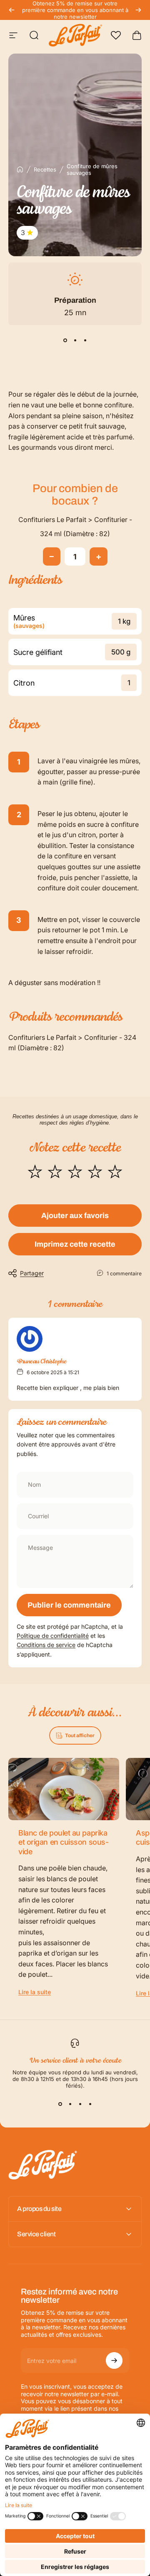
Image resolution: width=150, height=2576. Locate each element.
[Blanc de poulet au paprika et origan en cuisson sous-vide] (64, 1789)
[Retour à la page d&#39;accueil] (20, 169)
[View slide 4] (90, 2104)
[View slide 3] (85, 340)
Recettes (45, 169)
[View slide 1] (65, 340)
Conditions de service (46, 1645)
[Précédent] (12, 10)
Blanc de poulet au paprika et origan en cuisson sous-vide (63, 1842)
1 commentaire (124, 1273)
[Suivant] (138, 10)
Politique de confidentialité (53, 1636)
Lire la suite (35, 1992)
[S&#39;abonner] (114, 2360)
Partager (32, 1273)
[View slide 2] (75, 340)
